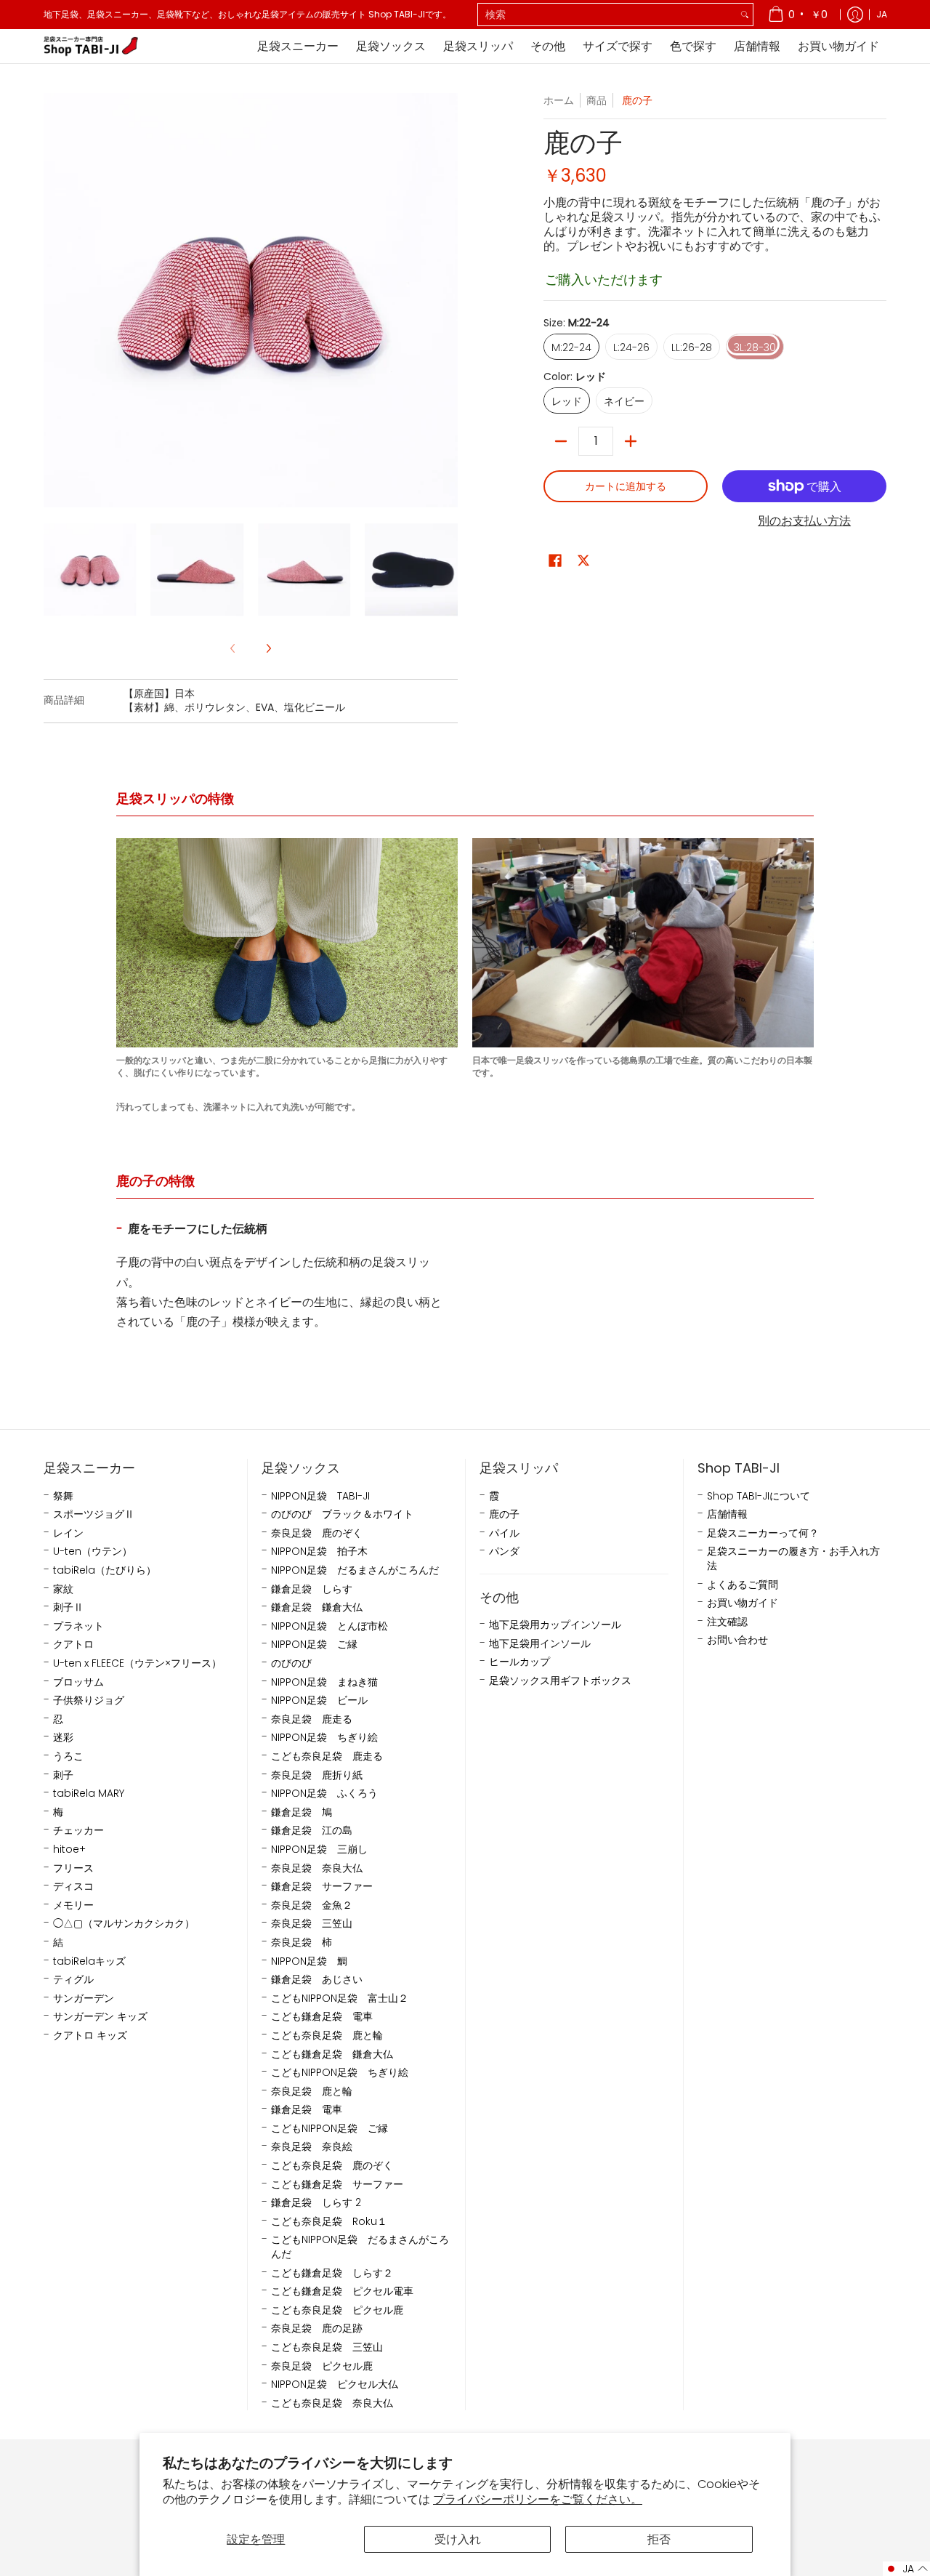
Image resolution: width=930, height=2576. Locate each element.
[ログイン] (855, 15)
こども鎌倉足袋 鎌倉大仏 (332, 2054)
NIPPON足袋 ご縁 (314, 1645)
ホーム (559, 100)
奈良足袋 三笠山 (312, 1924)
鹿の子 (504, 1514)
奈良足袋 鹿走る (312, 1719)
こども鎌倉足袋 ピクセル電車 (342, 2291)
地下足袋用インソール (540, 1644)
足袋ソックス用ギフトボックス (560, 1681)
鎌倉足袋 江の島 (312, 1831)
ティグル (73, 1980)
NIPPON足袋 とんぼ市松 (329, 1626)
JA (882, 14)
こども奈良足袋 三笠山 (327, 2347)
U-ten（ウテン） (93, 1551)
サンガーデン (84, 1999)
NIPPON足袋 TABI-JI (320, 1496)
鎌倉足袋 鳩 (302, 1812)
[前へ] (54, 300)
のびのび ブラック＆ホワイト (342, 1514)
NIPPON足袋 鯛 (309, 1961)
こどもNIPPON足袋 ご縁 (329, 2129)
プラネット (78, 1626)
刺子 (63, 1775)
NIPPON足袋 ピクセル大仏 (335, 2384)
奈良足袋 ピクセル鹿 (322, 2366)
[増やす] (631, 441)
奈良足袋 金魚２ (312, 1905)
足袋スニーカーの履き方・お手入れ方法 (793, 1559)
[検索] (745, 15)
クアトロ (73, 1645)
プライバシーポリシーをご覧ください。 (538, 2499)
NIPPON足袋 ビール (319, 1700)
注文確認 (727, 1622)
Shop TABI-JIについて (759, 1496)
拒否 (659, 2539)
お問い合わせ (737, 1640)
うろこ (68, 1756)
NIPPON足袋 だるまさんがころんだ (355, 1570)
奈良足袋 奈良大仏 (317, 1868)
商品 (597, 100)
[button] (555, 561)
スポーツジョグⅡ (94, 1514)
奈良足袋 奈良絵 (312, 2147)
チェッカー (78, 1831)
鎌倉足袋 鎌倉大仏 (317, 1607)
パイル (504, 1533)
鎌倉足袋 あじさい (317, 1980)
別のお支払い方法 (804, 521)
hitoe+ (69, 1850)
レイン (68, 1533)
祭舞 (63, 1496)
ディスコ (73, 1887)
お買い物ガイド (743, 1603)
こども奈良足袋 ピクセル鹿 (337, 2310)
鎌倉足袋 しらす (312, 1589)
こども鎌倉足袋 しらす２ (332, 2273)
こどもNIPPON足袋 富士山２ (340, 1999)
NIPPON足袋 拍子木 (319, 1551)
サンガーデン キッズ (100, 2017)
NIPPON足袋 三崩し (319, 1850)
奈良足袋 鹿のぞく (317, 1533)
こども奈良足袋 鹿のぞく (332, 2166)
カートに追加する (626, 486)
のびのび (291, 1663)
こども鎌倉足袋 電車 (322, 2017)
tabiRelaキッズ (89, 1961)
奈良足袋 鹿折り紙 (317, 1775)
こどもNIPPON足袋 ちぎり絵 (340, 2073)
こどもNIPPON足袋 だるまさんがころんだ (360, 2247)
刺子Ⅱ (68, 1607)
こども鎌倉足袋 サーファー (337, 2185)
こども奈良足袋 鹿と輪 (327, 2036)
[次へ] (448, 300)
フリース (73, 1868)
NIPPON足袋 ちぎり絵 (324, 1738)
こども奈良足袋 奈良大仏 (332, 2403)
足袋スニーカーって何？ (763, 1533)
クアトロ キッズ (90, 2036)
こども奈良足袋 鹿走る (327, 1756)
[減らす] (561, 441)
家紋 (63, 1589)
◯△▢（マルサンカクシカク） (124, 1924)
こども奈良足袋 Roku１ (329, 2222)
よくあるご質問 (743, 1585)
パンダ (504, 1551)
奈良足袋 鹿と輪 (312, 2092)
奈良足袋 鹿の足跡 (317, 2329)
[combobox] (607, 15)
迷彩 (63, 1738)
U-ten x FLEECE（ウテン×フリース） (137, 1663)
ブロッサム (78, 1682)
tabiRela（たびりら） (105, 1570)
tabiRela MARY (89, 1794)
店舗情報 (727, 1514)
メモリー (73, 1905)
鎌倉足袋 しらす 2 (316, 2203)
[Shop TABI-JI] (91, 46)
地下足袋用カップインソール (555, 1625)
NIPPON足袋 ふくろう (324, 1794)
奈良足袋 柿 (302, 1943)
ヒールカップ (519, 1662)
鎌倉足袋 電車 (307, 2110)
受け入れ (458, 2539)
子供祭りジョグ (89, 1700)
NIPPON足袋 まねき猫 (324, 1682)
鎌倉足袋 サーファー (322, 1887)
